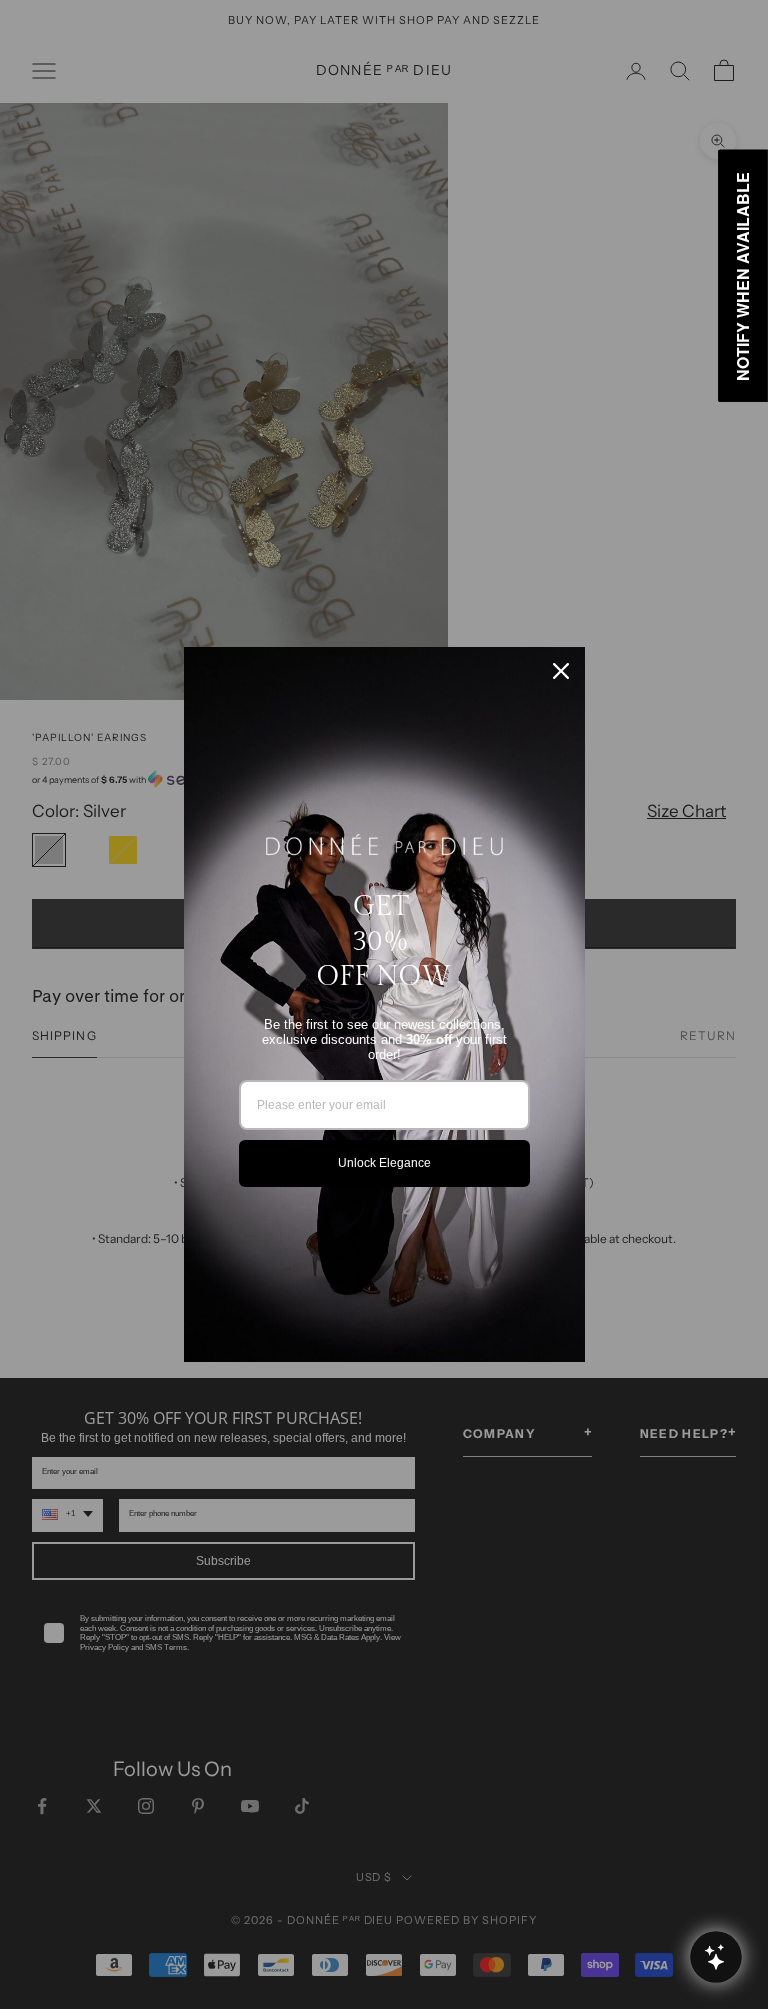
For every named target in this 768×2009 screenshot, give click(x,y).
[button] (715, 1956)
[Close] (561, 671)
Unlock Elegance (384, 1163)
